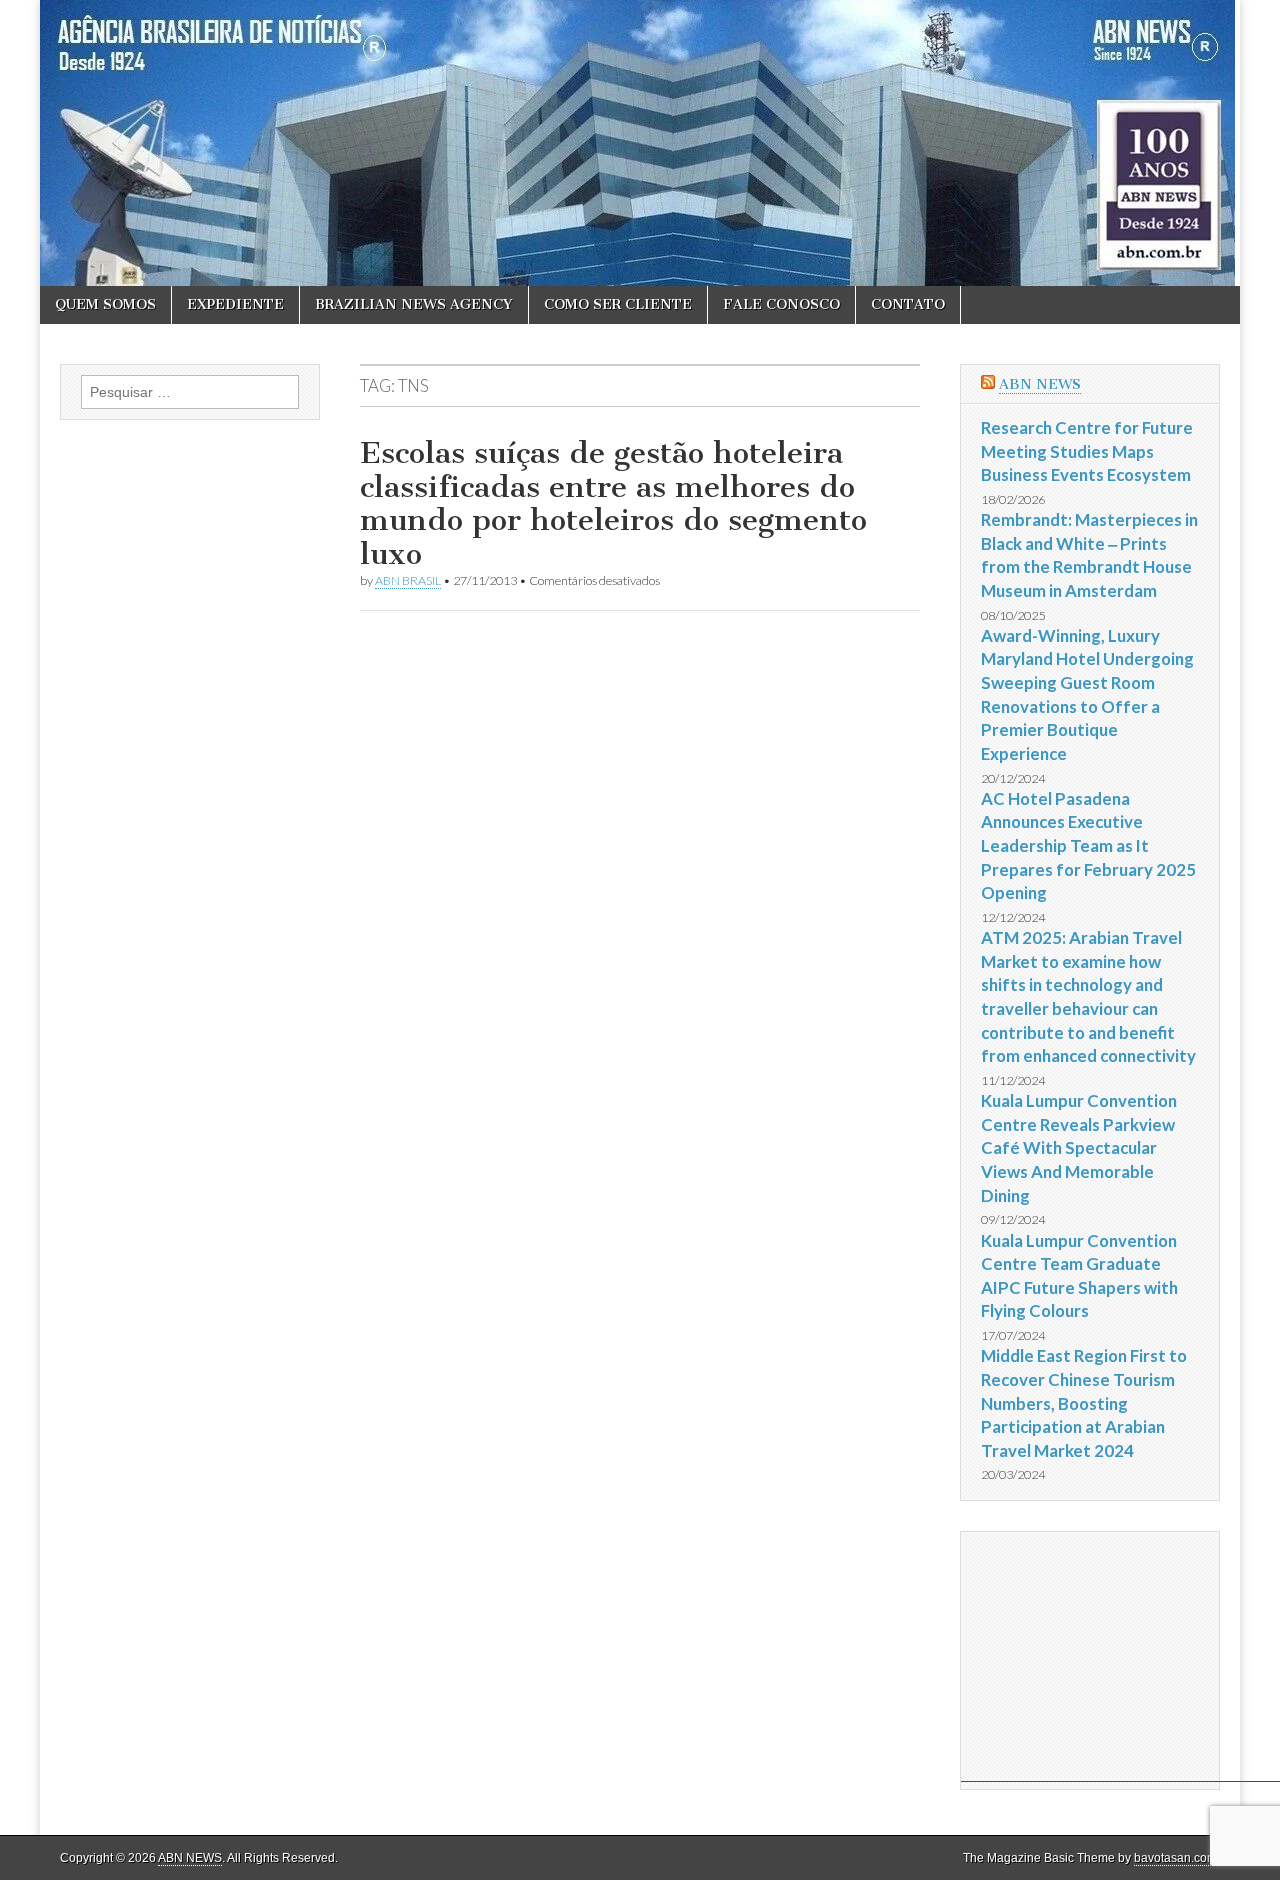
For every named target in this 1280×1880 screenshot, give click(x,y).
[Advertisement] (1120, 1657)
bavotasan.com (1175, 1858)
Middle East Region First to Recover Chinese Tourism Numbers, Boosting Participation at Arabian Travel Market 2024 (1084, 1403)
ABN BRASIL (408, 580)
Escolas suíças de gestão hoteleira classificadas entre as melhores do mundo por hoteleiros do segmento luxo (613, 503)
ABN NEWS (1040, 384)
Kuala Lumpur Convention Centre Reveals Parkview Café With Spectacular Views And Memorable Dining (1079, 1148)
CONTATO (908, 304)
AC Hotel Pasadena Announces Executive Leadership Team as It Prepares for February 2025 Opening (1088, 846)
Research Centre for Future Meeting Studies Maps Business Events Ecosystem (1087, 451)
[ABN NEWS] (640, 143)
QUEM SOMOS (105, 304)
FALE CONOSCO (781, 304)
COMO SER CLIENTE (618, 304)
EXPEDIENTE (235, 304)
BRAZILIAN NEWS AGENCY (414, 304)
